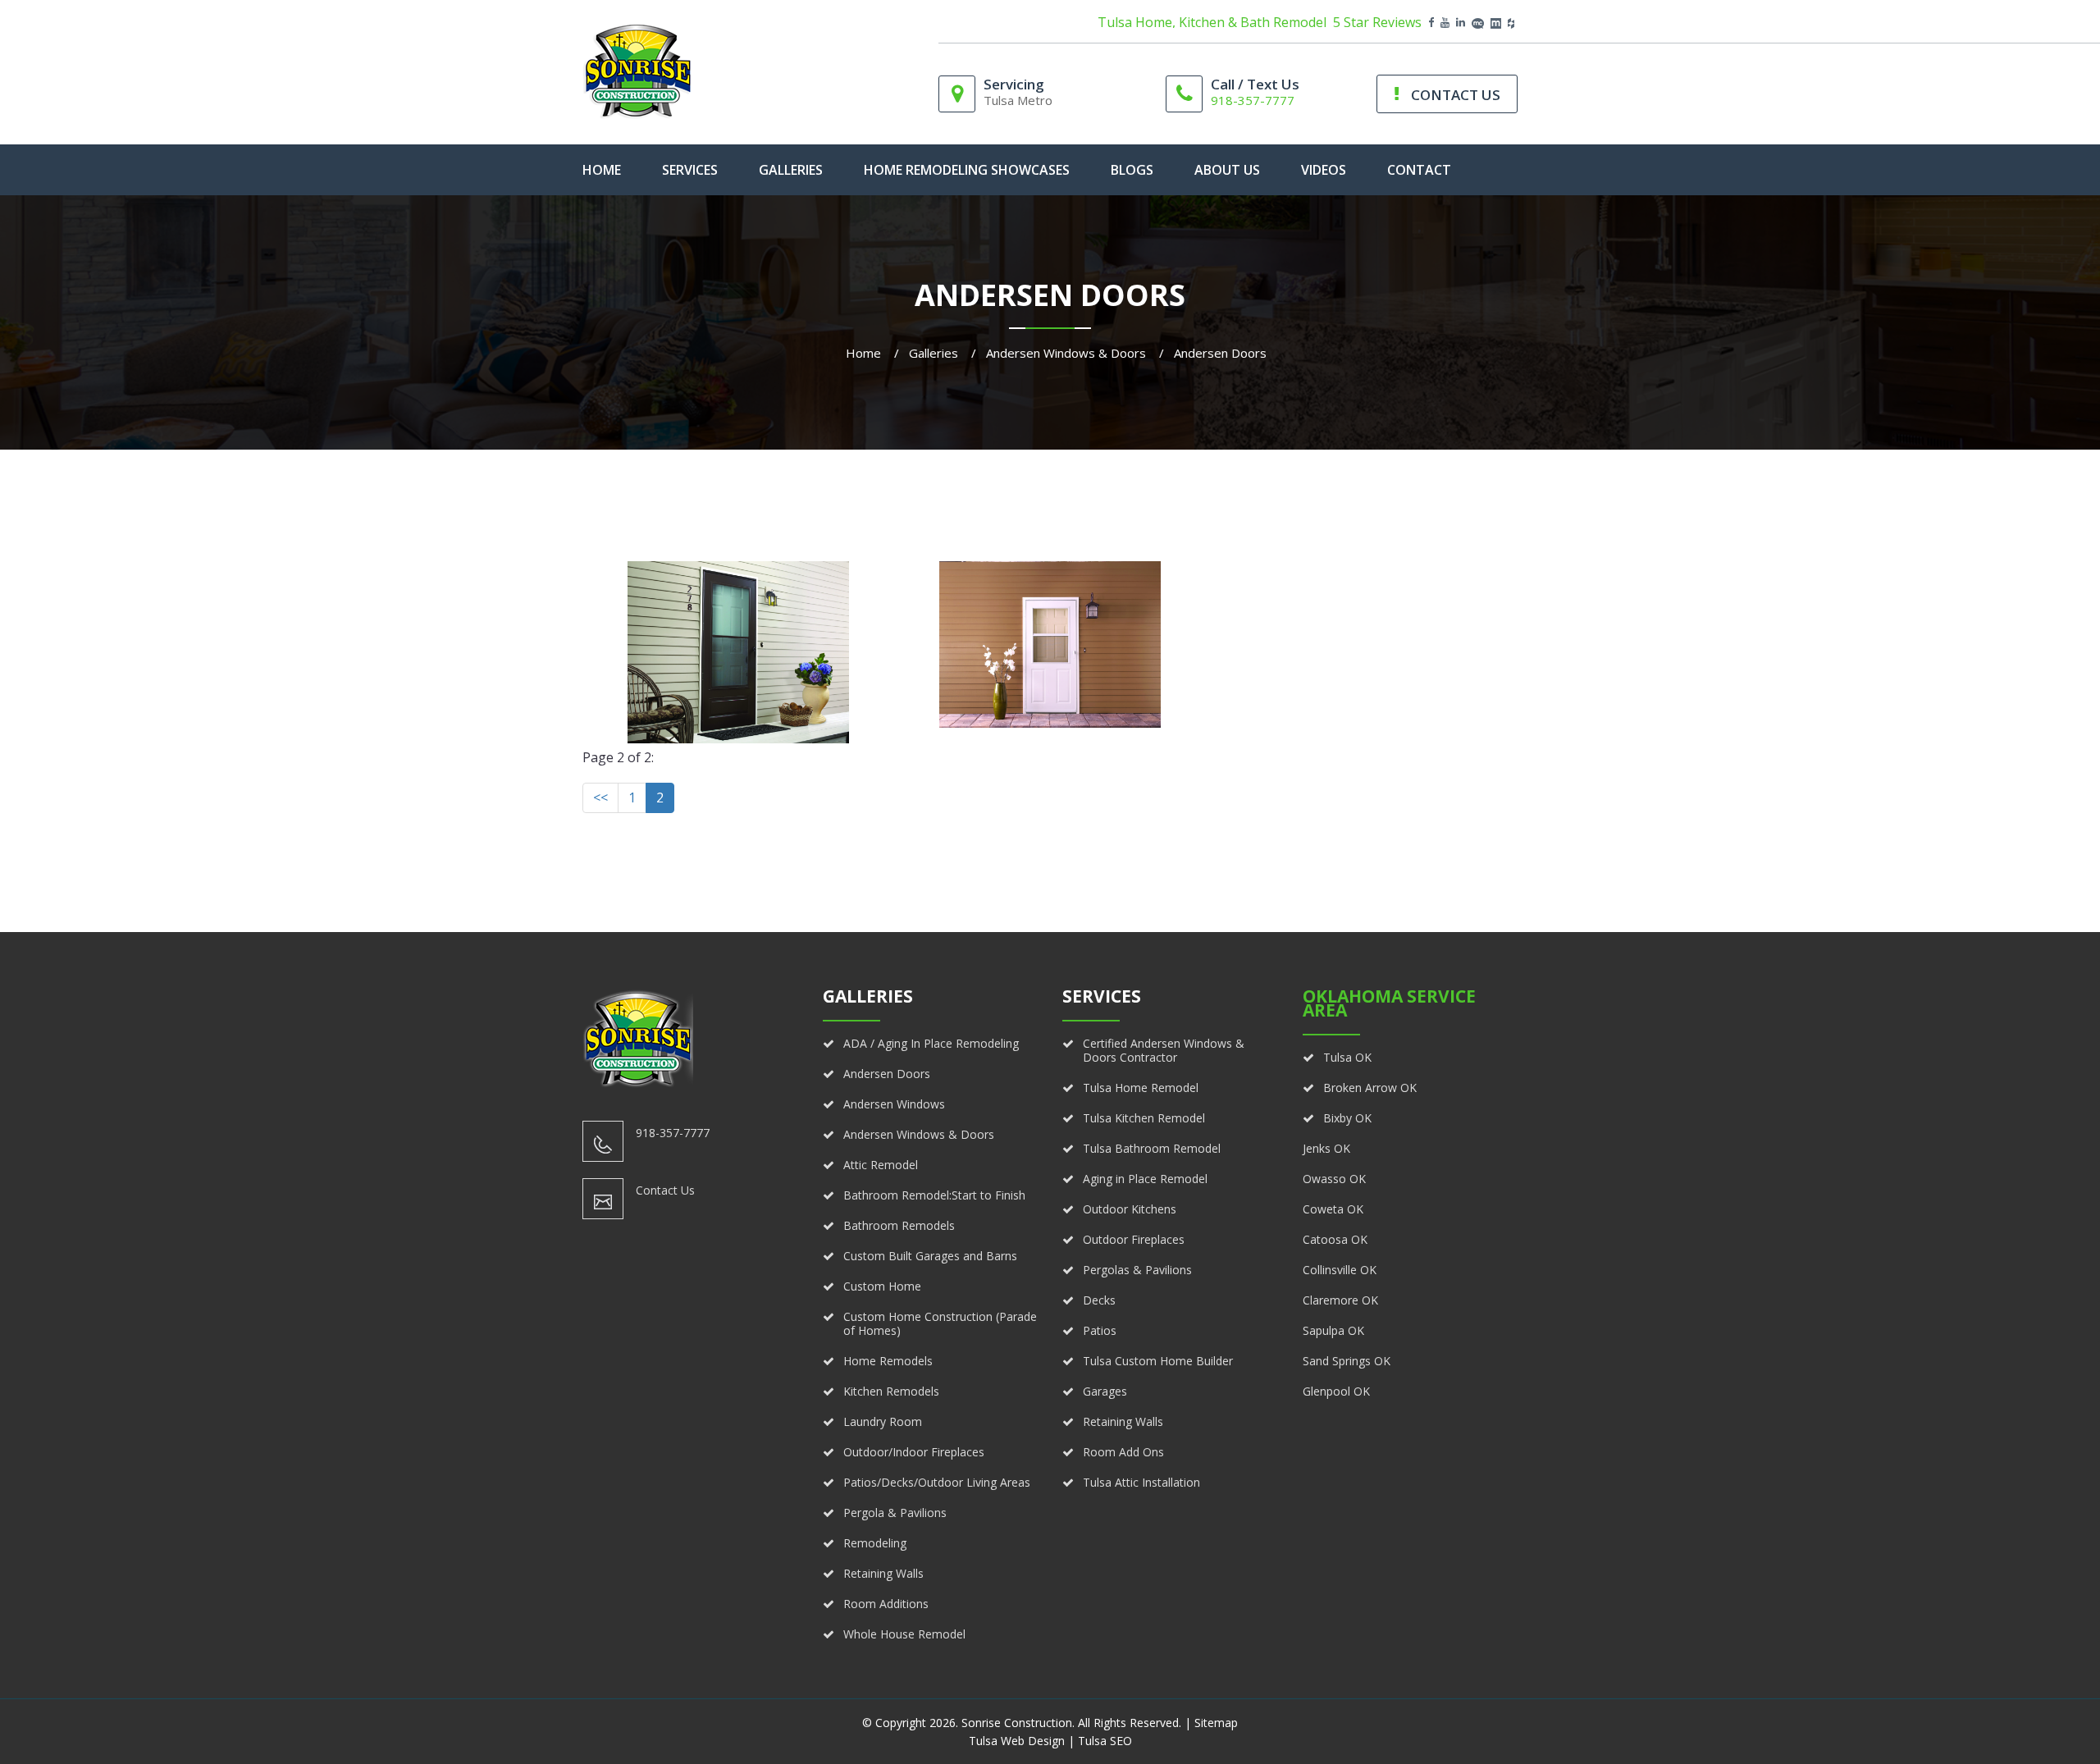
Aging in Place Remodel (1145, 1179)
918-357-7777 (1253, 100)
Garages (1105, 1391)
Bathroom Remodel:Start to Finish (934, 1195)
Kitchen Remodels (891, 1391)
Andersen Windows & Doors (1066, 353)
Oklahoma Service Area (1389, 1003)
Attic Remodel (881, 1165)
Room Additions (886, 1604)
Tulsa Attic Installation (1141, 1482)
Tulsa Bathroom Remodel (1152, 1148)
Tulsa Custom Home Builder (1158, 1361)
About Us (1227, 170)
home (602, 170)
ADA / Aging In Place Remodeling (931, 1043)
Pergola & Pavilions (895, 1513)
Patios (1100, 1330)
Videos (1324, 170)
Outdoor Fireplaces (1134, 1239)
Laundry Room (883, 1421)
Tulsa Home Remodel (1141, 1088)
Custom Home (882, 1286)
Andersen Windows (894, 1104)
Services (690, 170)
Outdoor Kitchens (1130, 1209)
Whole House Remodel (904, 1634)
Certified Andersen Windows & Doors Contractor (1164, 1050)
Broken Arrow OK (1370, 1088)
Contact (1419, 170)
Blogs (1132, 170)
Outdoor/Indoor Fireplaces (914, 1452)
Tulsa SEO (1105, 1741)
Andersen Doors (887, 1074)
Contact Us (665, 1190)
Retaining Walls (883, 1573)
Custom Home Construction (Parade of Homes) (940, 1323)
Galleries (791, 170)
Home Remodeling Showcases (967, 170)
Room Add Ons (1123, 1452)
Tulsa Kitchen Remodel (1144, 1118)
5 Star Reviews (1377, 23)
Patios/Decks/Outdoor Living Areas (937, 1482)
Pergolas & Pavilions (1137, 1270)
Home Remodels (888, 1361)
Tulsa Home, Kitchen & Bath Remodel (1212, 23)
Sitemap (1216, 1723)
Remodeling (875, 1543)
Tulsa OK (1347, 1057)
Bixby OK (1347, 1118)
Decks (1099, 1300)
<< (600, 797)
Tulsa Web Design (1017, 1741)
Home (863, 353)
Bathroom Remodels (899, 1225)
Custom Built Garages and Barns (930, 1256)
